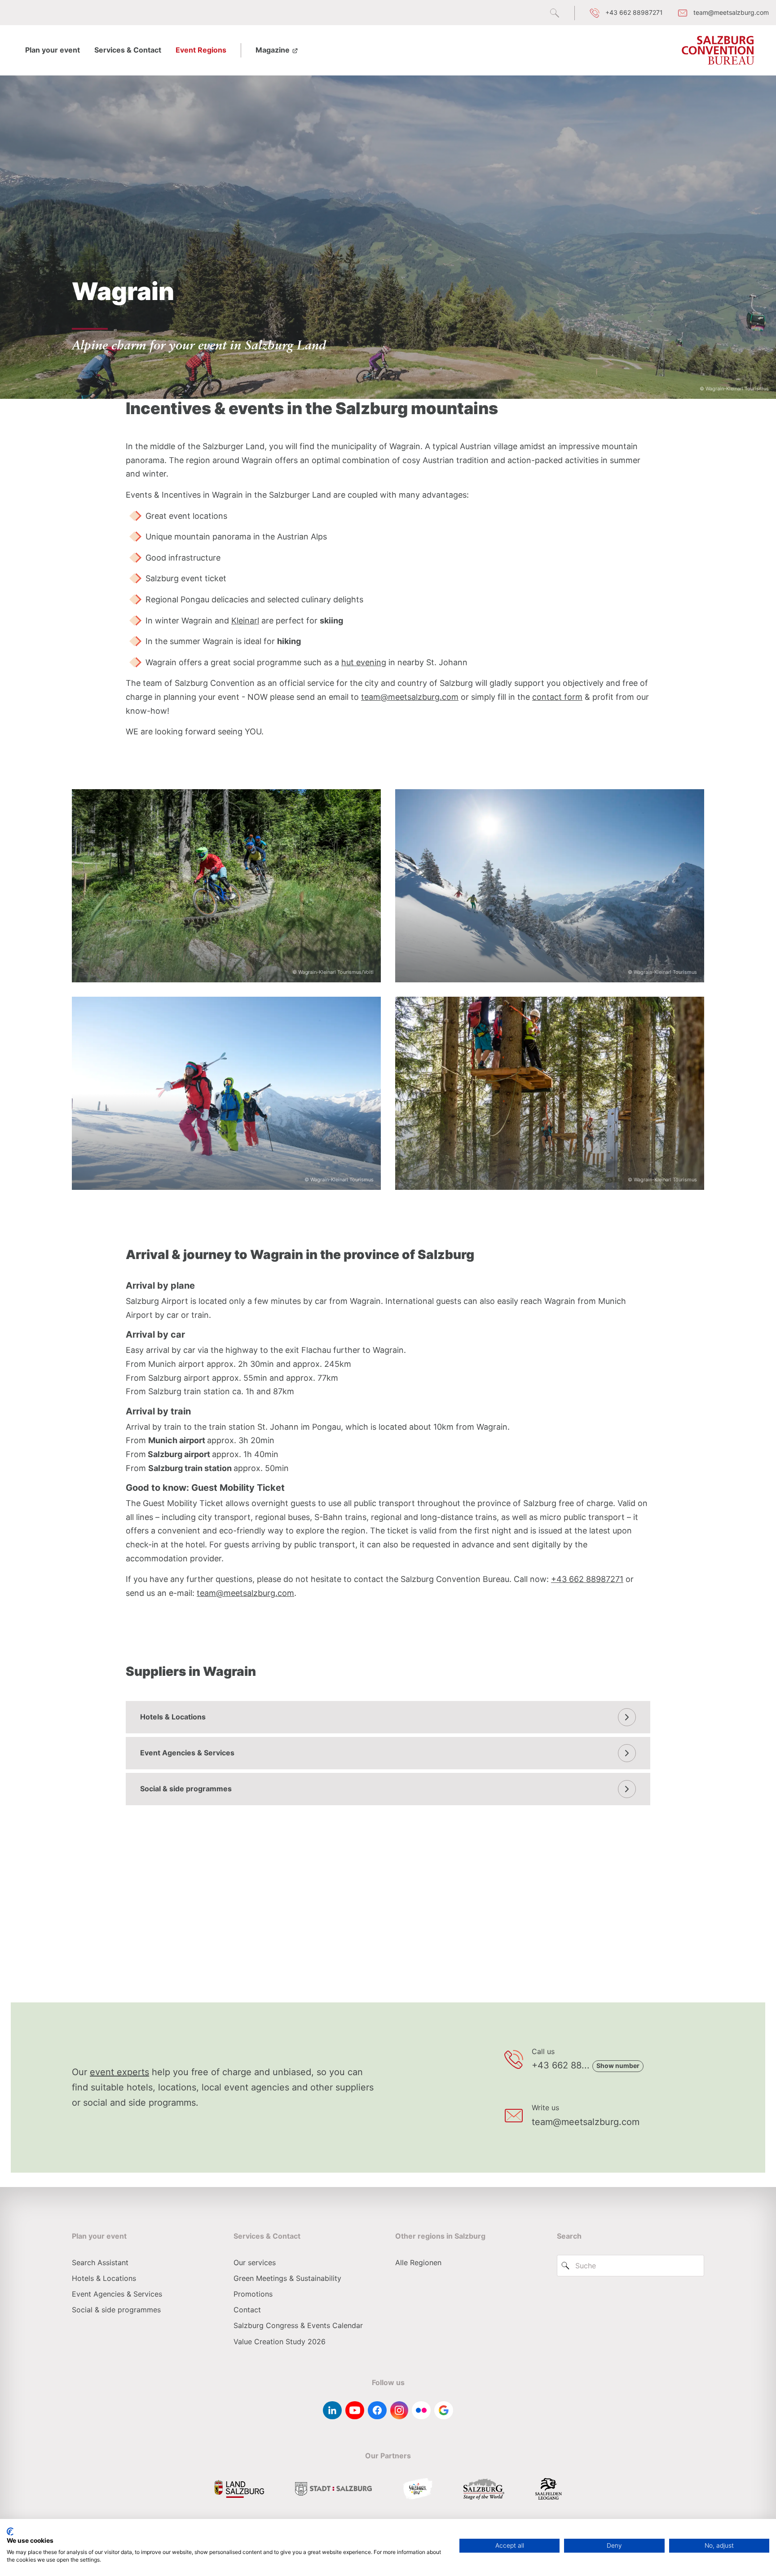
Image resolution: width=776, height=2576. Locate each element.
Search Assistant (100, 2262)
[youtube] (355, 2410)
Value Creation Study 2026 (280, 2342)
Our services (255, 2262)
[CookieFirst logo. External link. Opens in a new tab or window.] (10, 2532)
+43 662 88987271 (587, 1579)
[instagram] (399, 2410)
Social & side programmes (186, 1789)
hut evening (364, 662)
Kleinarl (245, 621)
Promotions (253, 2294)
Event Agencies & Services (187, 1753)
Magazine (273, 50)
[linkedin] (332, 2410)
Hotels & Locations (173, 1717)
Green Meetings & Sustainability (287, 2278)
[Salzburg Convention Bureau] (718, 50)
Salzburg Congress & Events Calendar (298, 2325)
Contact (247, 2310)
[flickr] (421, 2410)
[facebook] (377, 2410)
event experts (119, 2072)
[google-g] (444, 2410)
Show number (618, 2066)
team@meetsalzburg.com (410, 697)
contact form (557, 697)
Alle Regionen (418, 2262)
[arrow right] (627, 1717)
